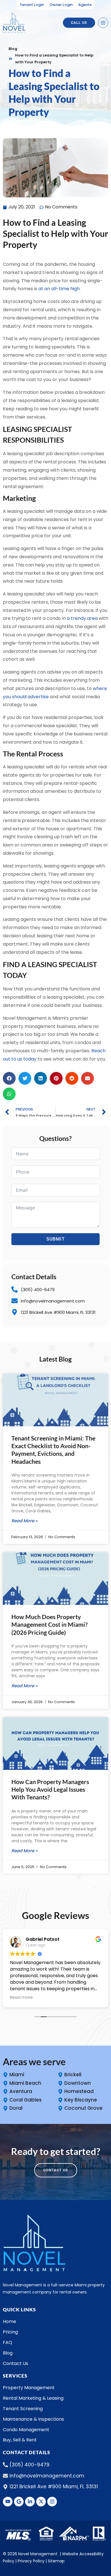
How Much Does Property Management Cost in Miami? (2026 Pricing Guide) (50, 1624)
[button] (9, 1078)
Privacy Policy (31, 2561)
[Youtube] (8, 2502)
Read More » (24, 1521)
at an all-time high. (59, 289)
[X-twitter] (41, 2502)
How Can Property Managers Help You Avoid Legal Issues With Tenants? (50, 1789)
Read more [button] (21, 1997)
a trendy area (82, 618)
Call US (79, 23)
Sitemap (56, 2561)
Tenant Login (32, 5)
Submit (56, 1239)
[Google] (19, 2502)
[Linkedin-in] (30, 2502)
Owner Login (61, 5)
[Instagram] (52, 2502)
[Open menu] (103, 23)
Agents (85, 5)
